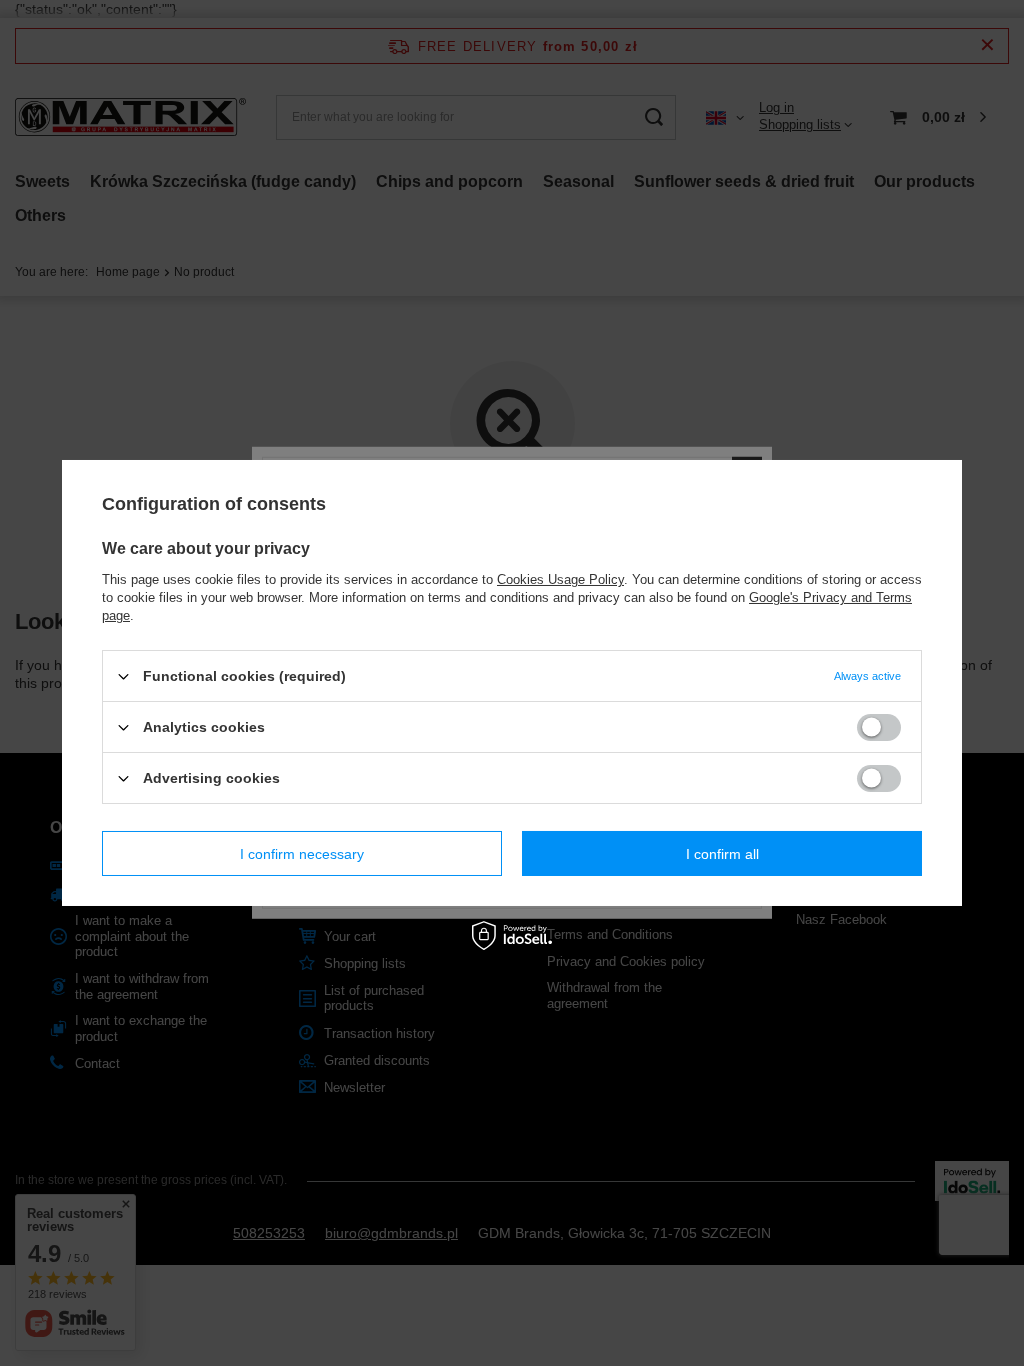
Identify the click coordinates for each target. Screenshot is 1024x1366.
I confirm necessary (302, 853)
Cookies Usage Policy (560, 579)
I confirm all (722, 853)
